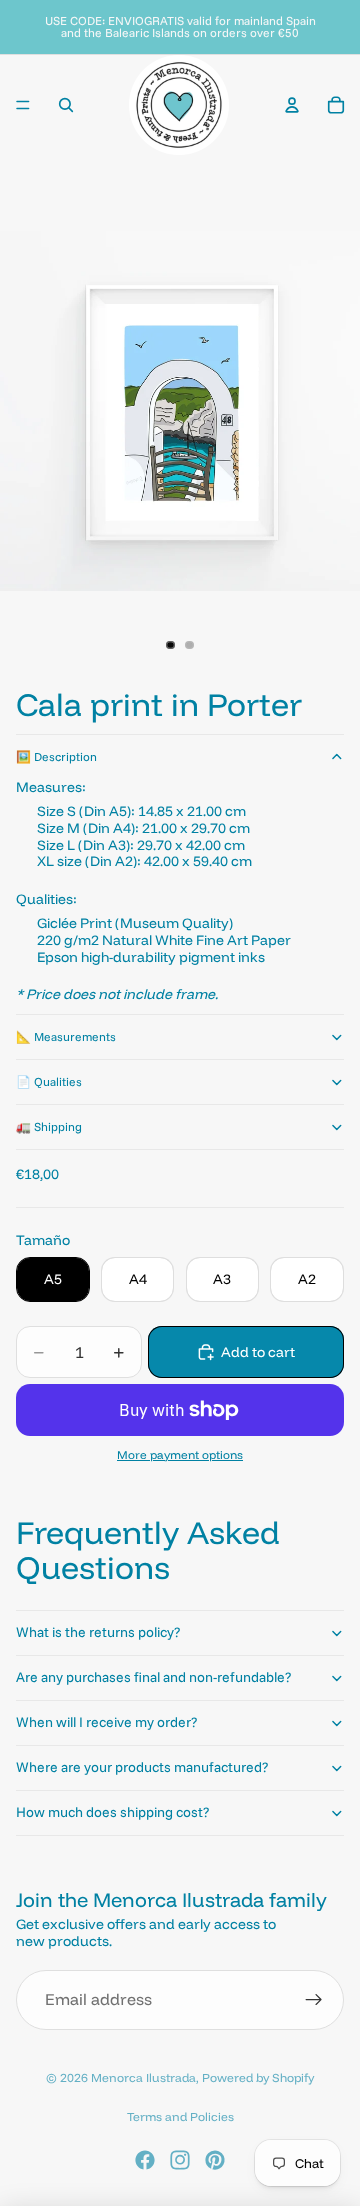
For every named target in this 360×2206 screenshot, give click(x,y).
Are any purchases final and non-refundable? (153, 1677)
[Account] (292, 105)
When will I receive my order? (106, 1722)
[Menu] (23, 105)
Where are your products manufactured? (142, 1767)
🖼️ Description (56, 756)
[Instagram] (180, 2160)
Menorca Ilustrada (143, 2077)
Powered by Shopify (258, 2077)
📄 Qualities (49, 1081)
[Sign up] (314, 2000)
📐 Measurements (66, 1036)
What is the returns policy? (98, 1632)
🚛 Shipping (49, 1126)
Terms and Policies (180, 2116)
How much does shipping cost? (112, 1812)
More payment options (180, 1455)
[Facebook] (145, 2160)
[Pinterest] (215, 2160)
